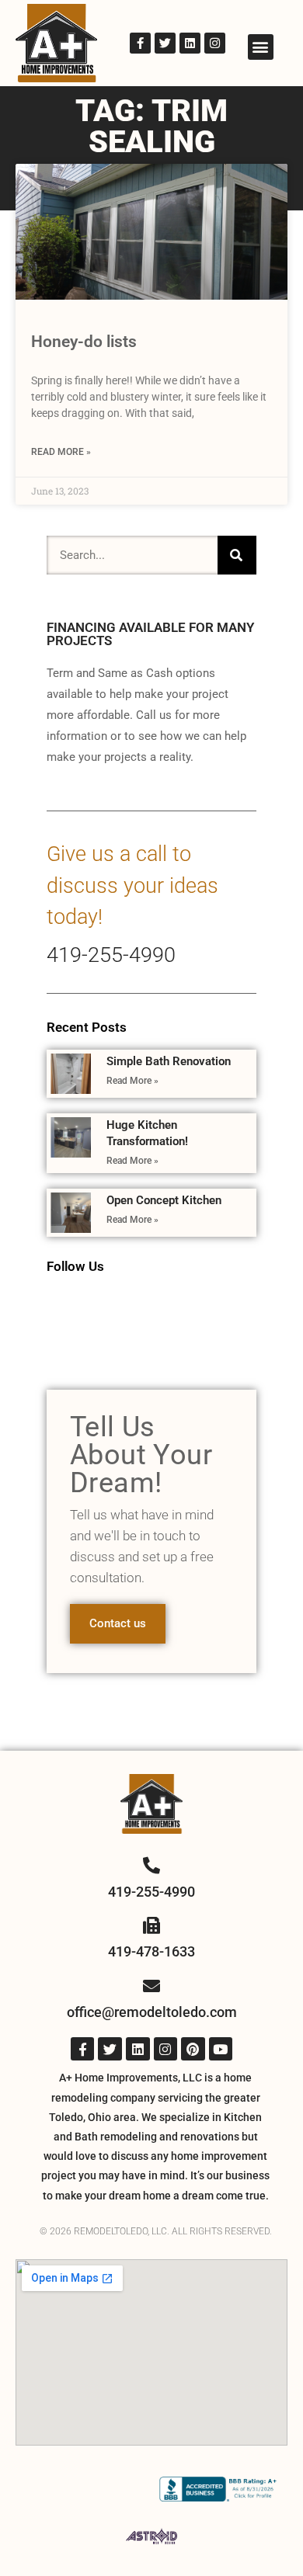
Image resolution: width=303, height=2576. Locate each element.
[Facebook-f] (140, 43)
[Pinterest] (193, 2049)
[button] (261, 47)
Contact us (118, 1623)
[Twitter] (165, 43)
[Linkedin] (190, 43)
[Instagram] (215, 43)
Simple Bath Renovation (169, 1061)
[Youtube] (221, 2049)
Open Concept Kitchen (164, 1200)
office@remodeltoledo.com (152, 2012)
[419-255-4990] (151, 1866)
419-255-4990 (111, 955)
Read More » (61, 452)
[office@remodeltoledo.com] (151, 1986)
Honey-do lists (84, 342)
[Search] (237, 555)
